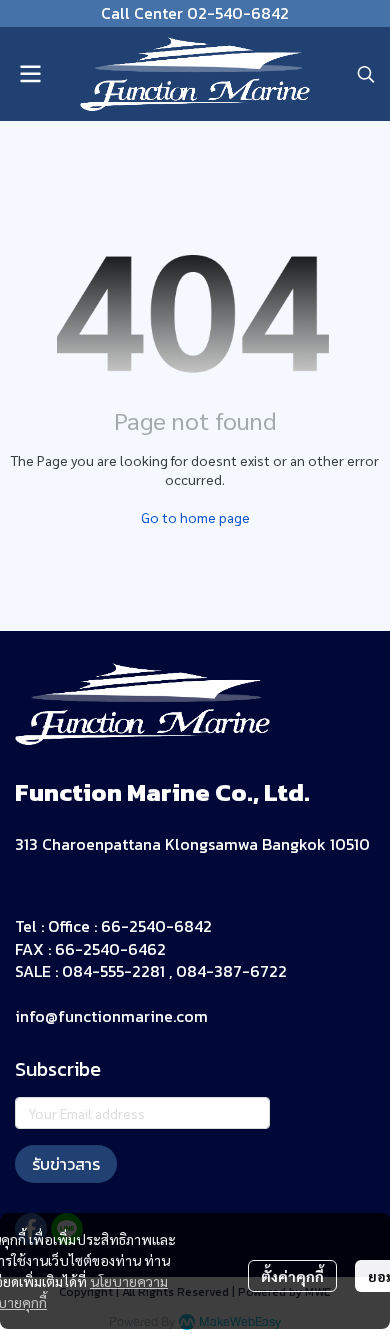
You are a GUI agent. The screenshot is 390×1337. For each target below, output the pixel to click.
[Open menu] (30, 74)
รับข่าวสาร (66, 1164)
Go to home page (195, 517)
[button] (366, 74)
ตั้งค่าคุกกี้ (292, 1276)
